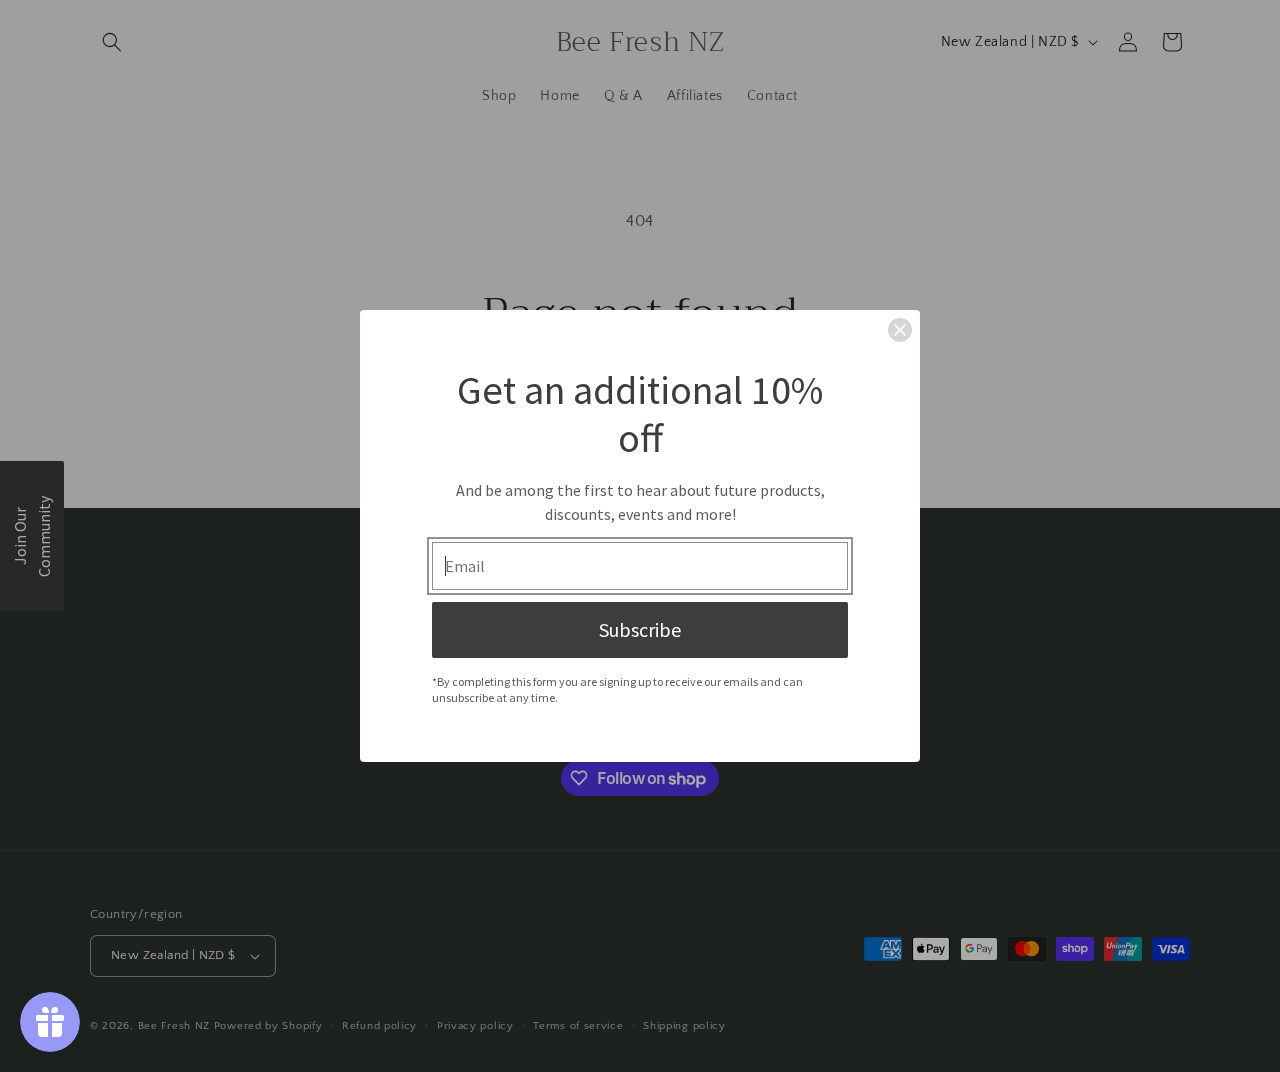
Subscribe (640, 629)
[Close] (900, 330)
